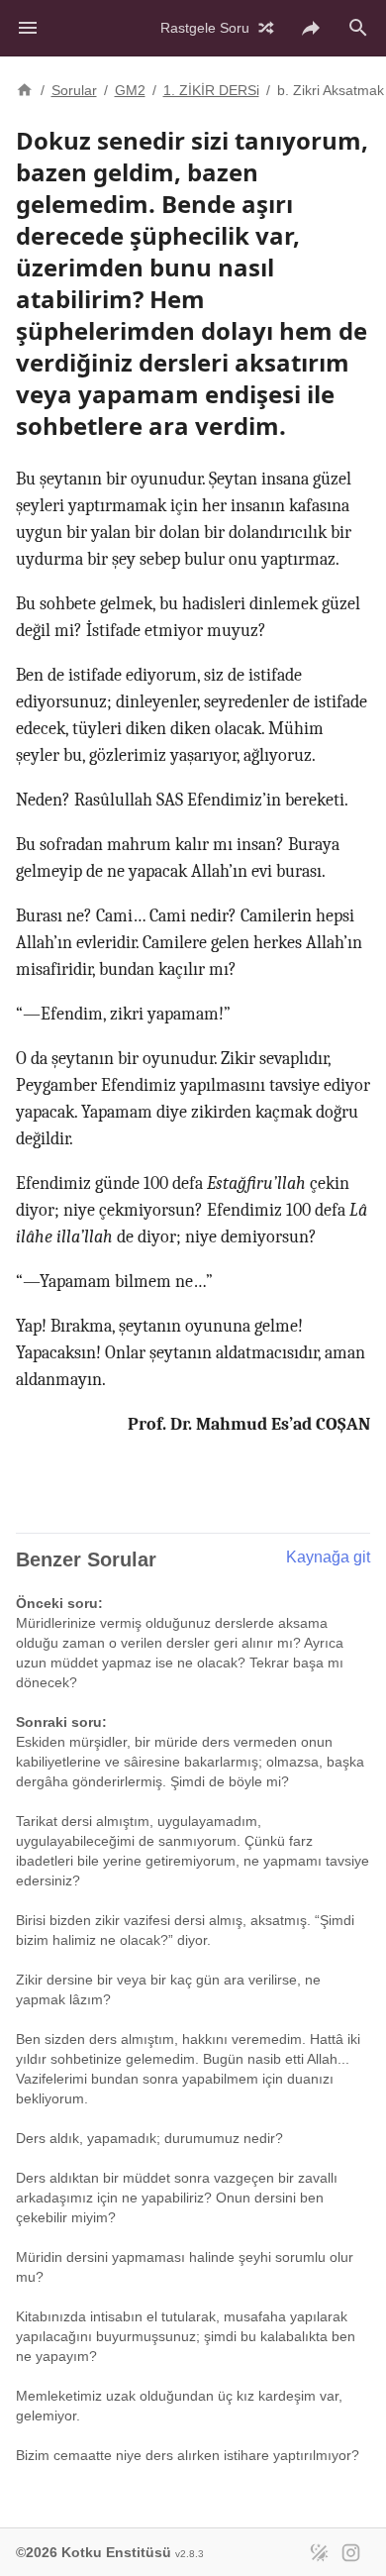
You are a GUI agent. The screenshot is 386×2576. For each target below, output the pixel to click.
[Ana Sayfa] (25, 88)
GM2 (130, 90)
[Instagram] (350, 2552)
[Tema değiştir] (319, 2552)
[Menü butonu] (28, 28)
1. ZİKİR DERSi (211, 90)
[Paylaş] (311, 28)
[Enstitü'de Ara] (358, 28)
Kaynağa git (328, 1557)
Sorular (74, 90)
